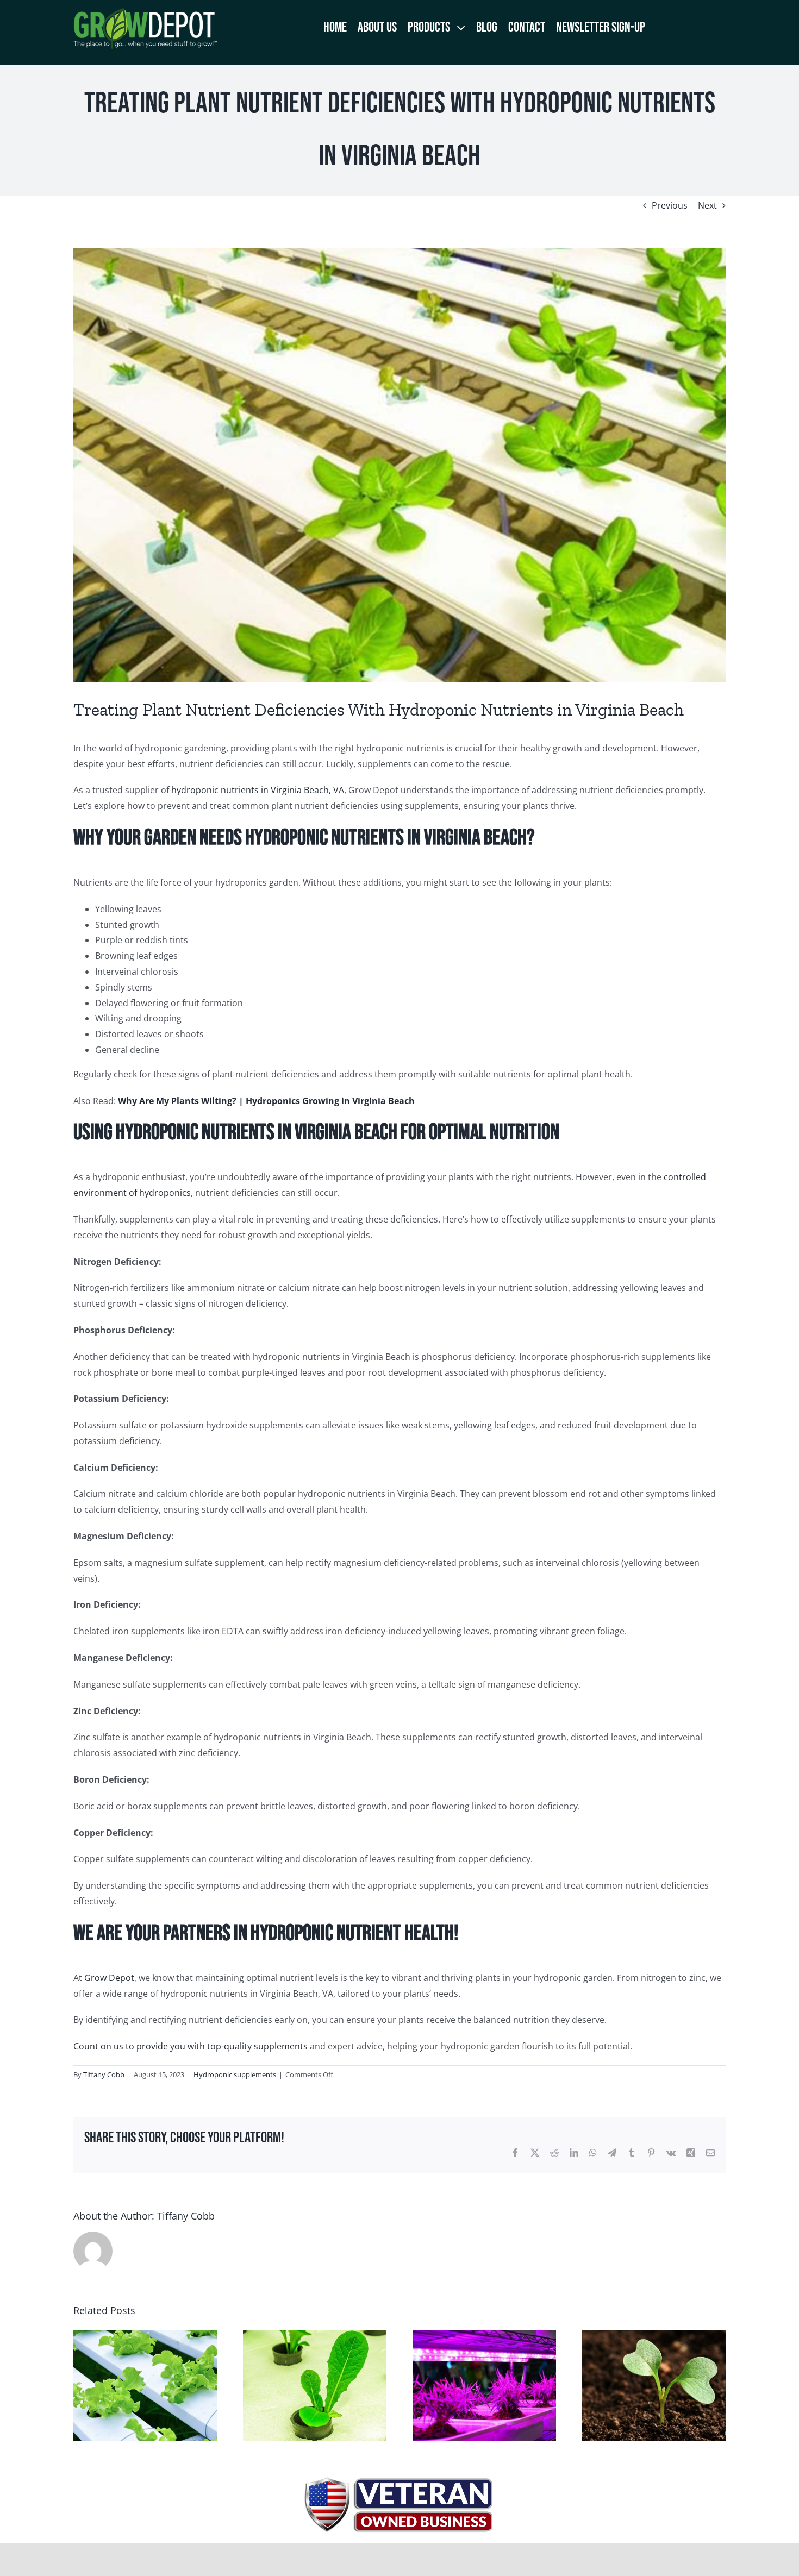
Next (707, 205)
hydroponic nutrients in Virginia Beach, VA (258, 790)
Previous (670, 205)
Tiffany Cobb (104, 2074)
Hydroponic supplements (235, 2074)
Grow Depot (109, 1978)
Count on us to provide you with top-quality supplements (191, 2046)
